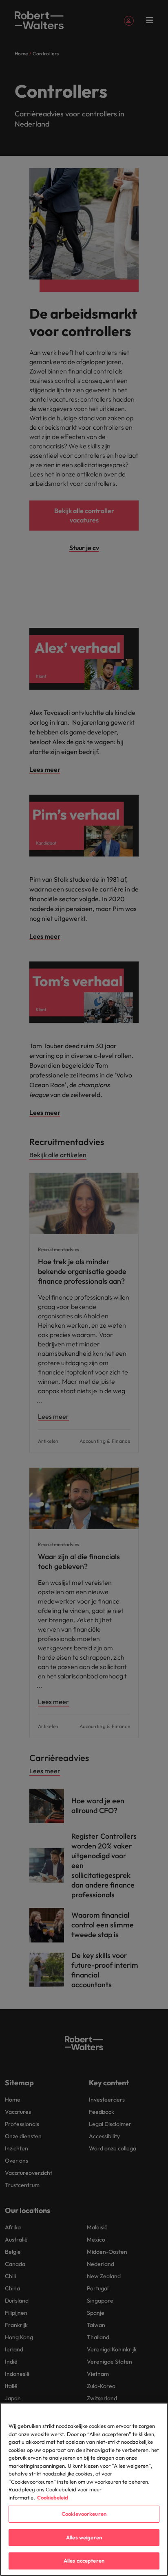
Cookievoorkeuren (84, 2514)
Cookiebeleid (53, 2497)
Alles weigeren (84, 2537)
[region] (84, 2489)
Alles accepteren (84, 2561)
